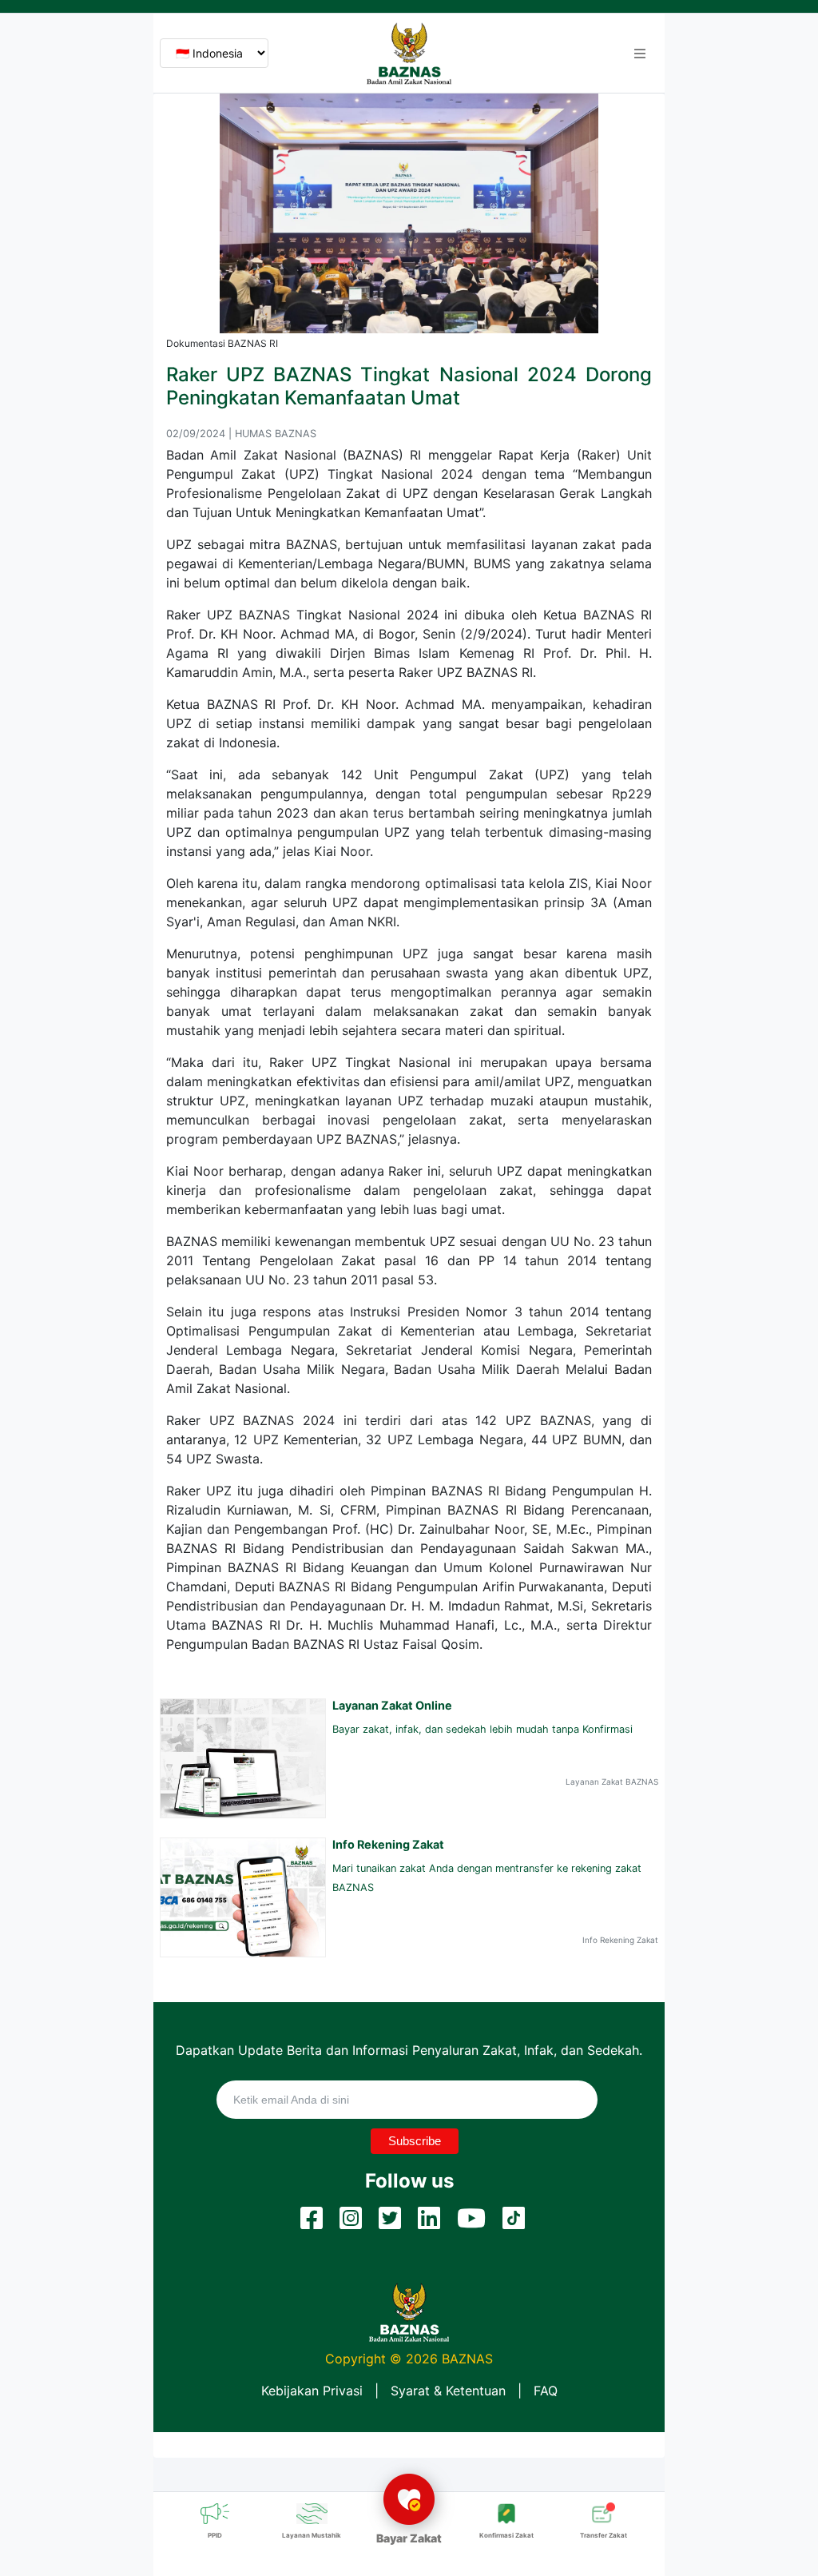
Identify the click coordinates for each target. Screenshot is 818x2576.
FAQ (546, 2391)
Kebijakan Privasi (312, 2391)
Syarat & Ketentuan (448, 2391)
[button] (640, 54)
